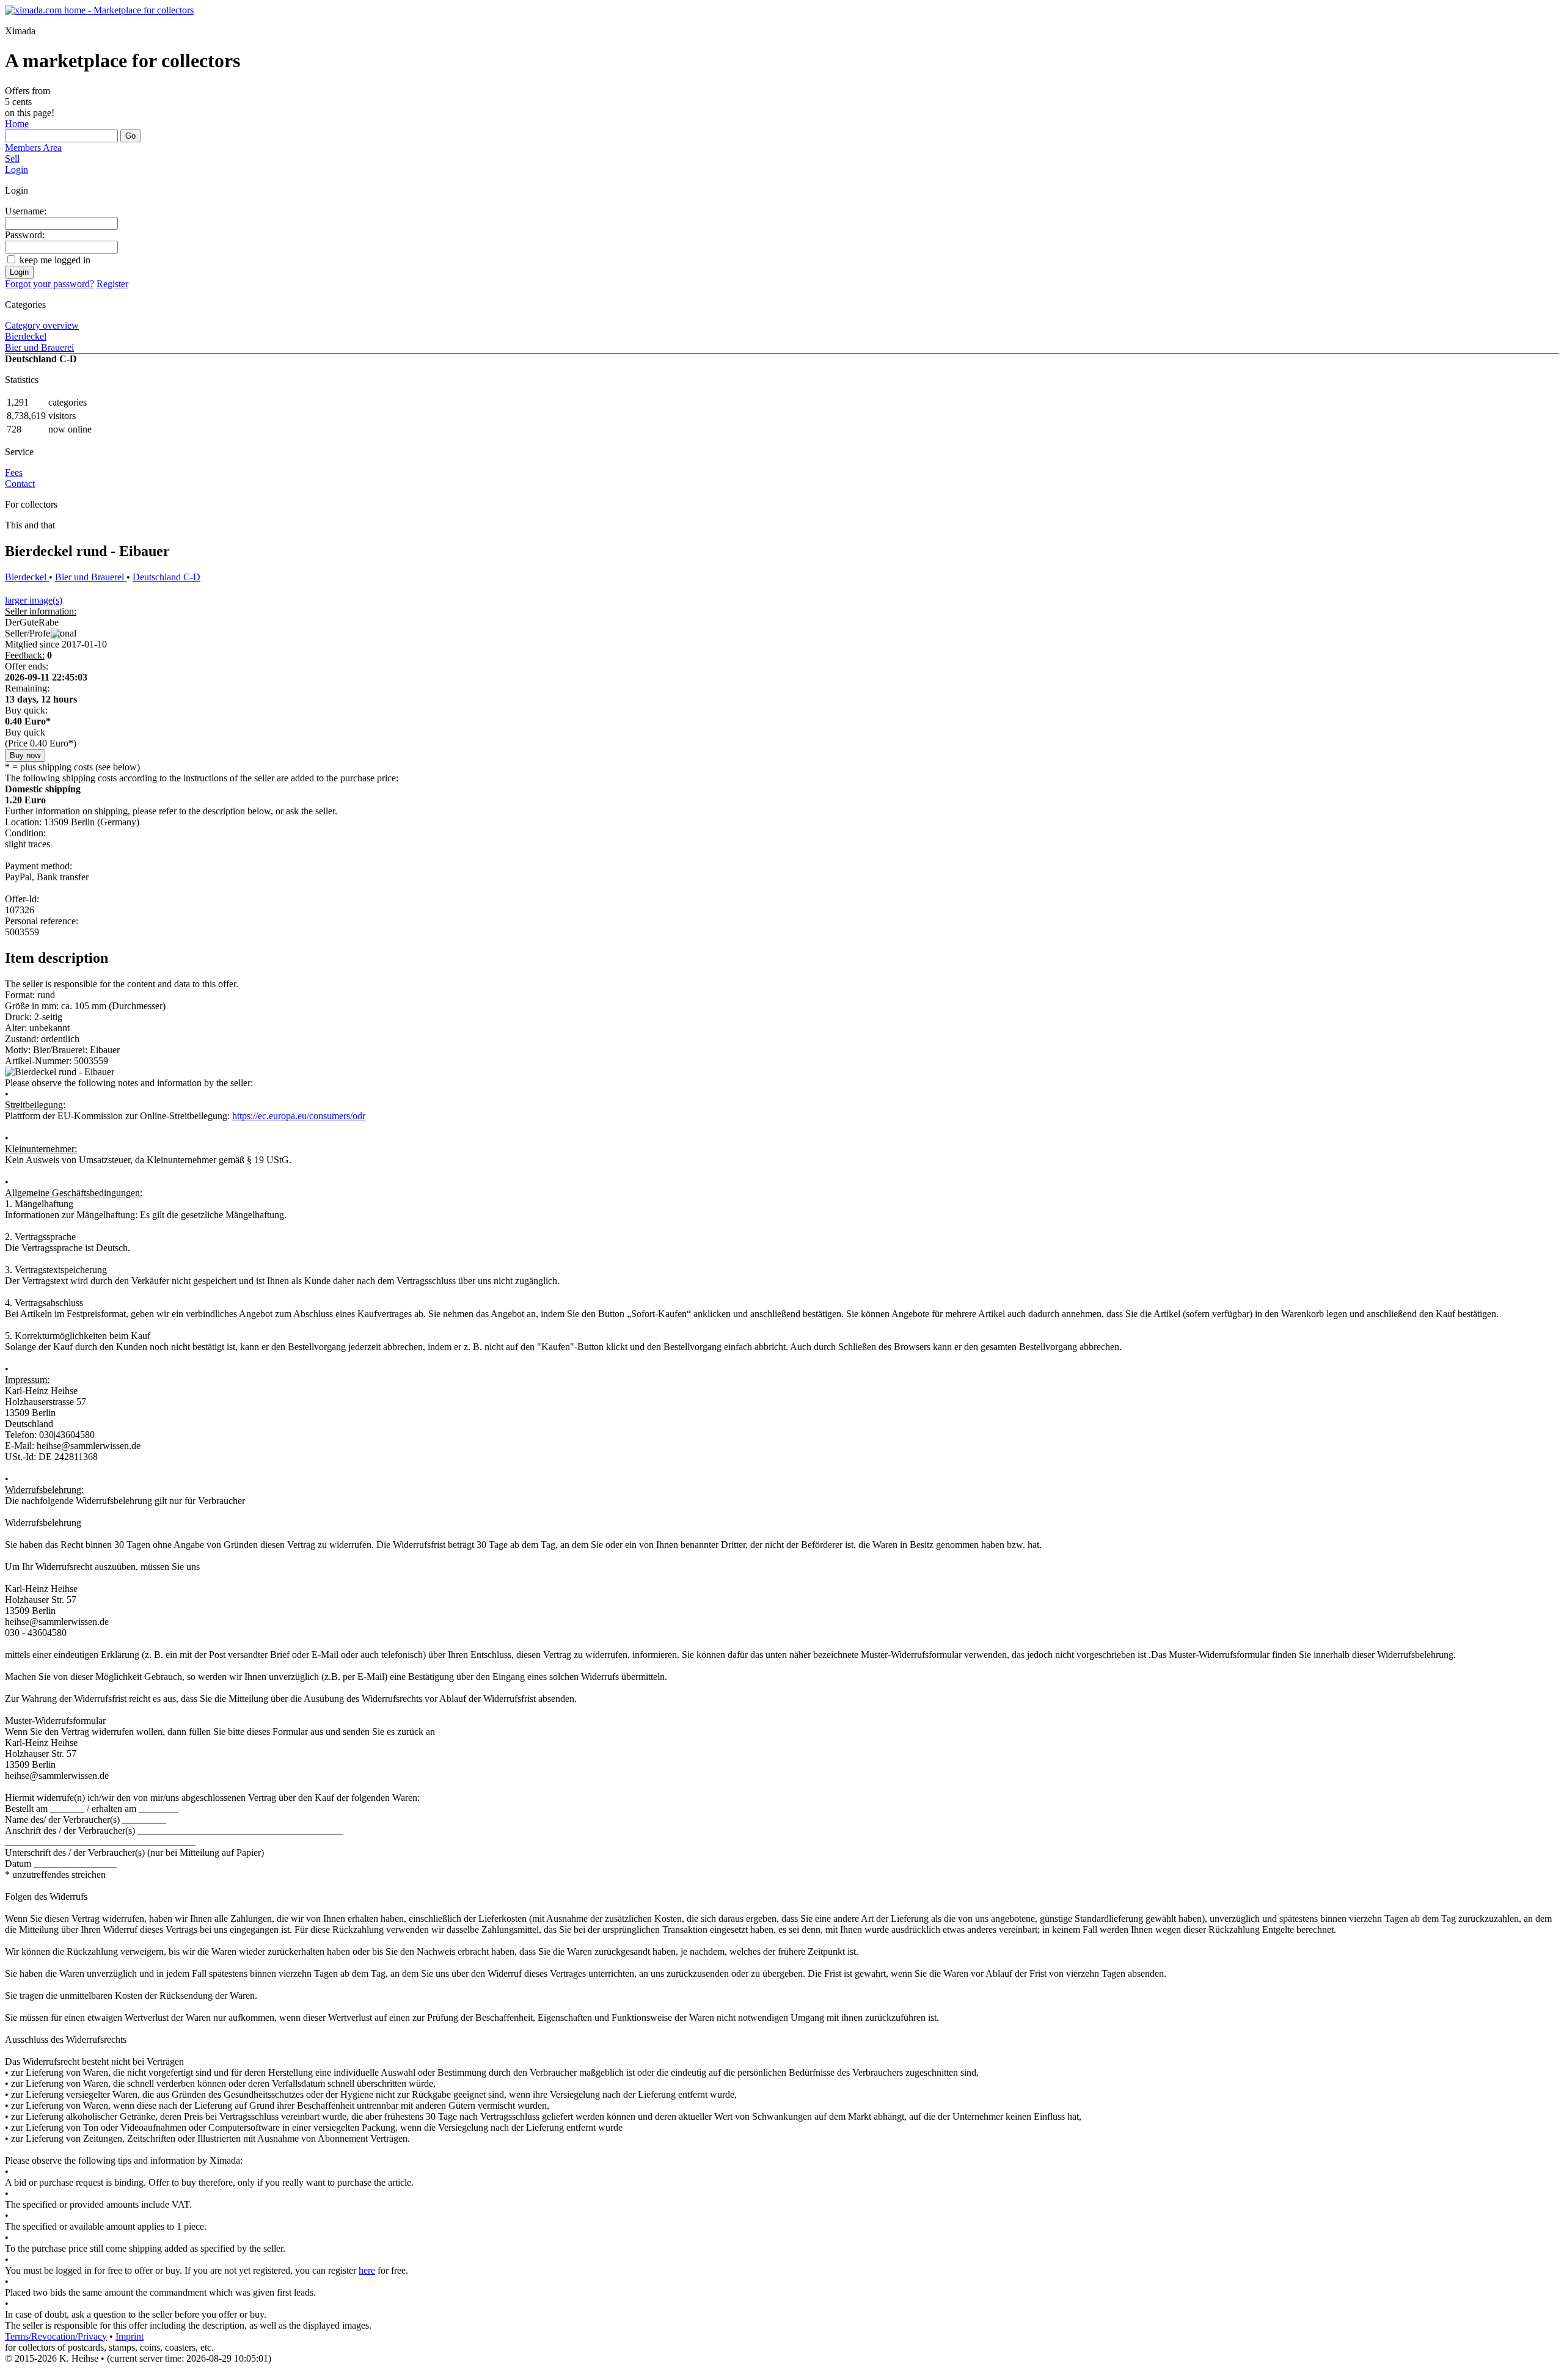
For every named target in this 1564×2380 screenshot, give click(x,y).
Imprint (130, 2336)
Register (112, 284)
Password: (25, 235)
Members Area (33, 148)
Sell (12, 159)
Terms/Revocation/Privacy (56, 2336)
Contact (20, 484)
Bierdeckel (26, 336)
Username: (26, 211)
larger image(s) (34, 600)
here (367, 2270)
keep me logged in (55, 260)
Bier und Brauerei (39, 347)
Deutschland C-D (166, 577)
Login (16, 170)
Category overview (42, 325)
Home (17, 124)
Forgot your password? (49, 284)
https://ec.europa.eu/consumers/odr (299, 1116)
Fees (14, 473)
